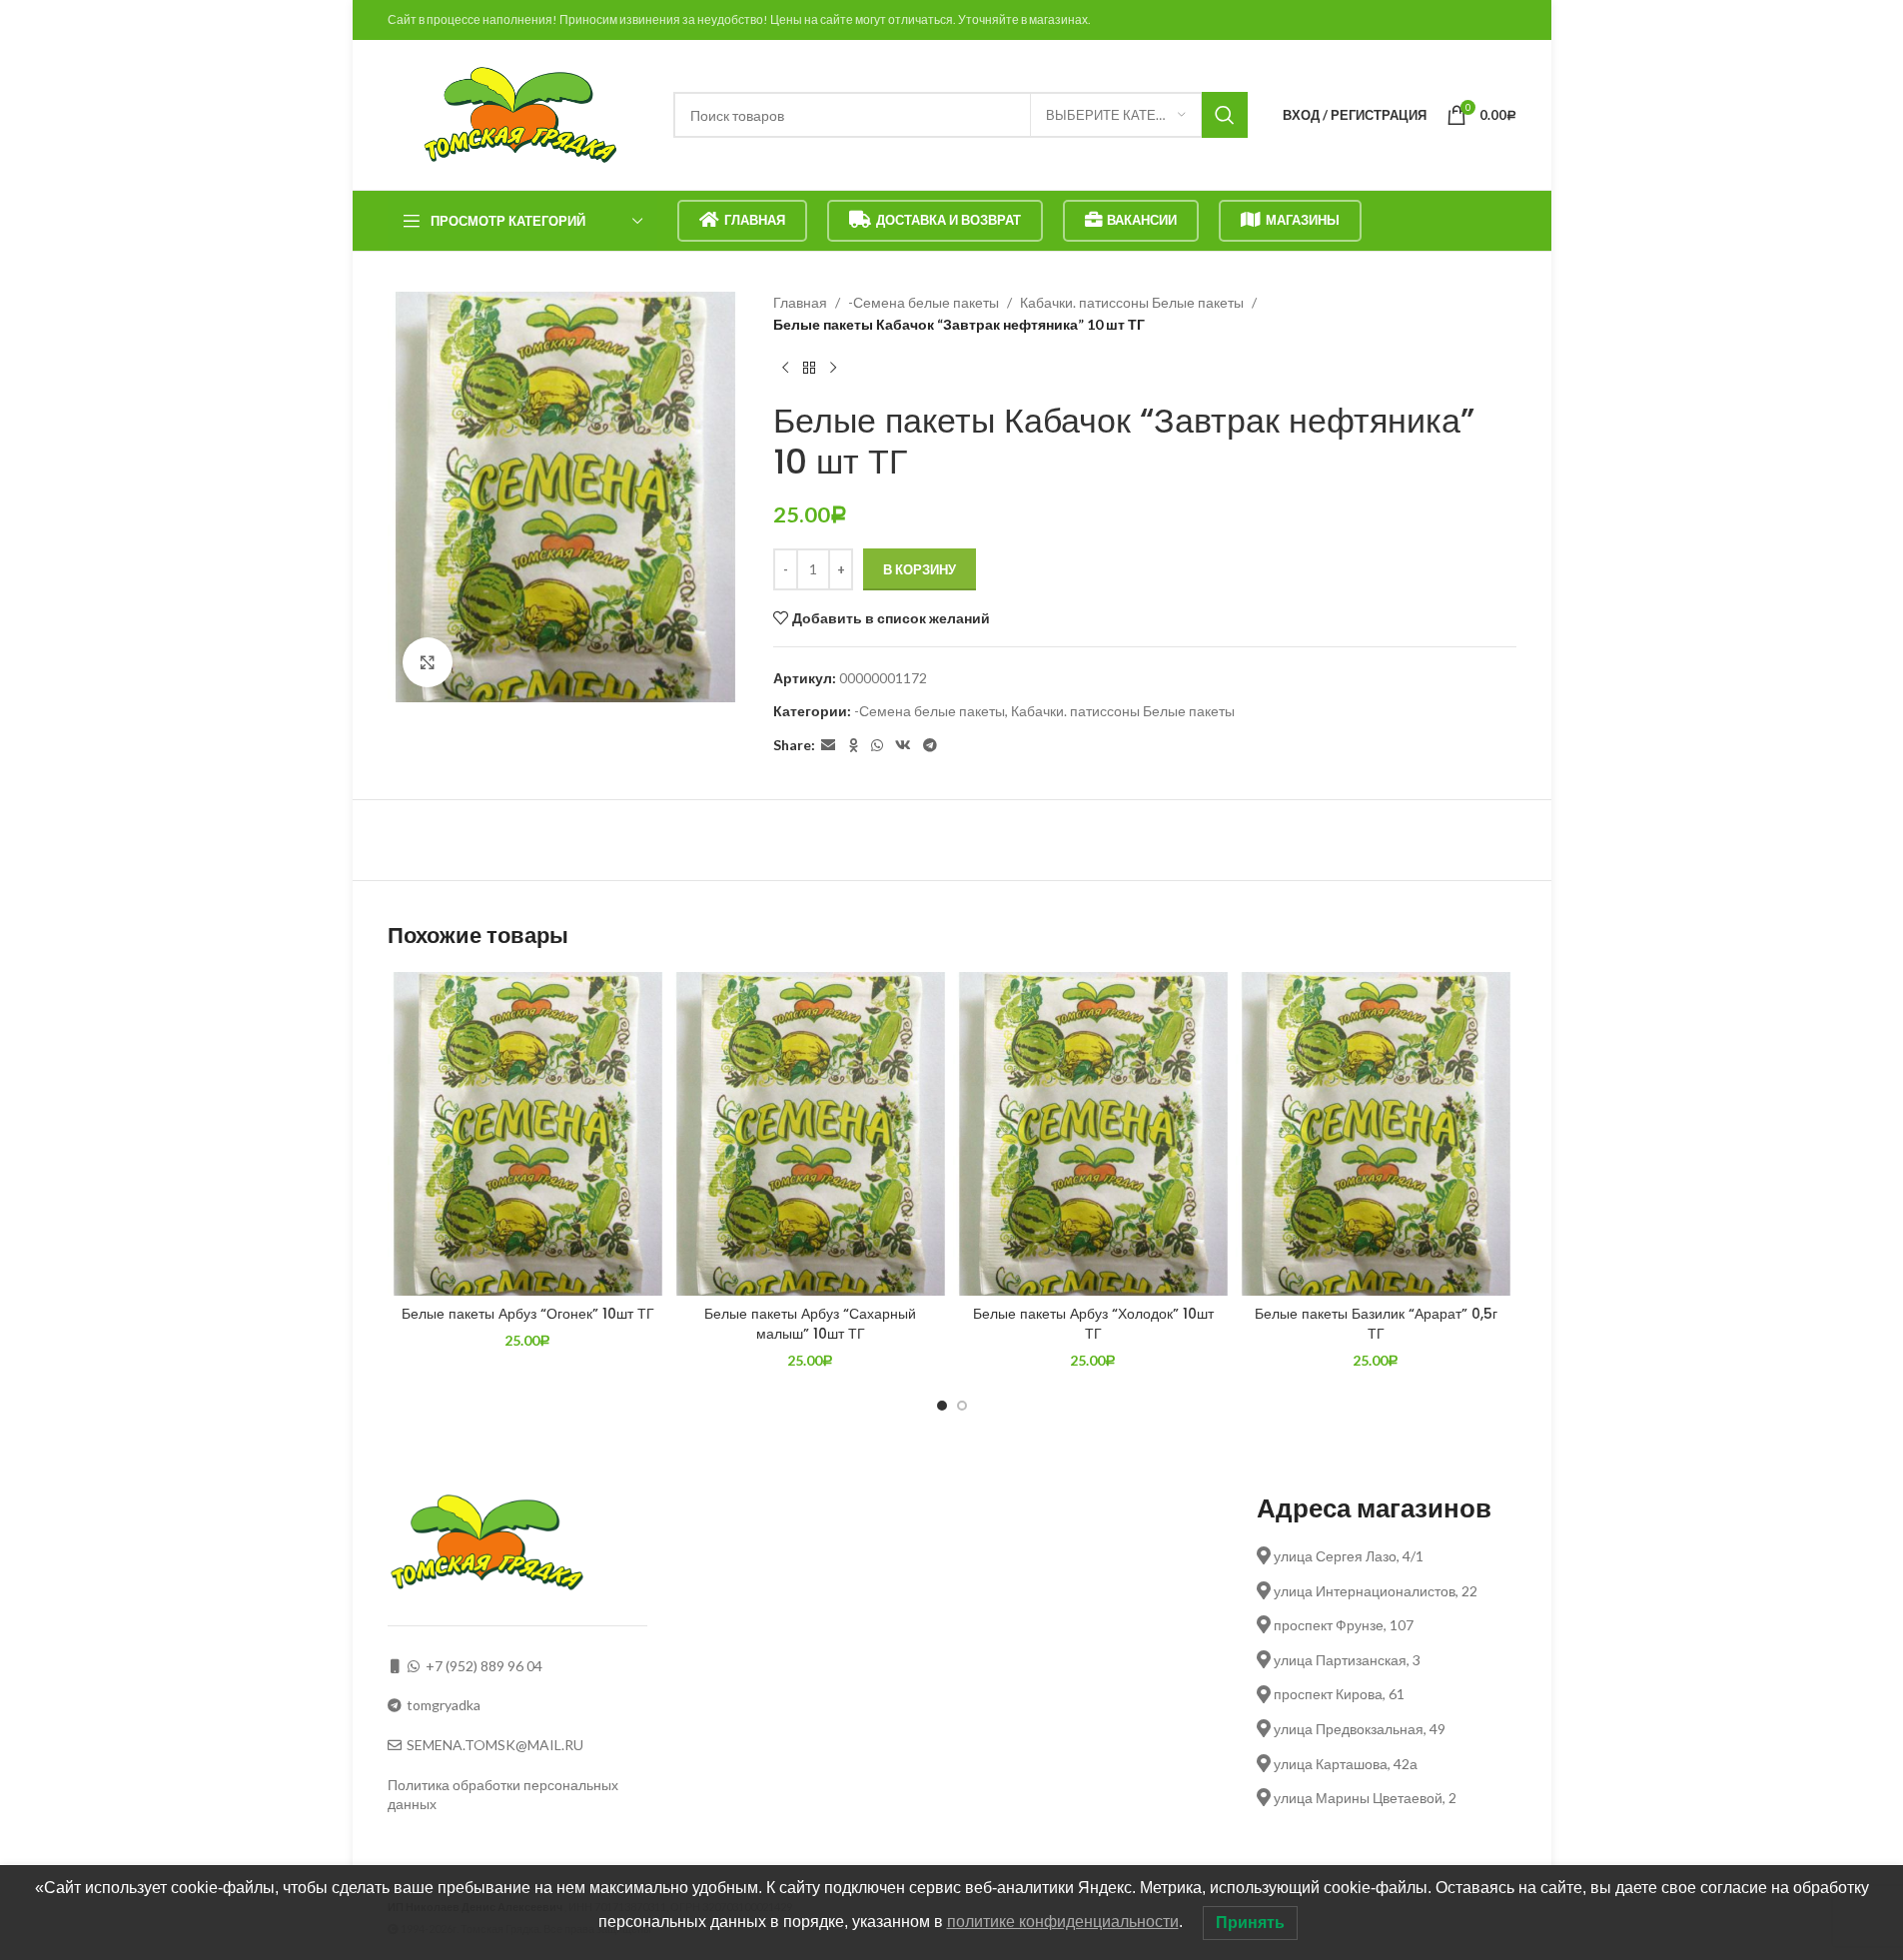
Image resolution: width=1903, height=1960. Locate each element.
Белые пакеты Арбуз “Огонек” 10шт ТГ (528, 1314)
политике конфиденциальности (1063, 1922)
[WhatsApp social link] (877, 746)
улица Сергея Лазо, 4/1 (1347, 1556)
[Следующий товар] (833, 369)
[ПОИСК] (1225, 115)
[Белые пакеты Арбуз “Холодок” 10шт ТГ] (1093, 1134)
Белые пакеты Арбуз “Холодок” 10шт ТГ (1093, 1324)
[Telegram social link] (930, 746)
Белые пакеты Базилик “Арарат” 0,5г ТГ (1376, 1324)
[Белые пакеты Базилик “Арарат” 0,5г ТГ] (1376, 1134)
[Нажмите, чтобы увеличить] (428, 662)
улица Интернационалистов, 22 (1374, 1591)
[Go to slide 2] (962, 1406)
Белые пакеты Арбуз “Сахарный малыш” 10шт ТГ (810, 1324)
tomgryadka (444, 1705)
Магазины (1303, 220)
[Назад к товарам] (809, 369)
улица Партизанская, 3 (1346, 1660)
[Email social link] (828, 746)
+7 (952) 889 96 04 (484, 1666)
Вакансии (1142, 220)
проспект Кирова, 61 (1338, 1694)
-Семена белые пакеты (924, 302)
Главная (755, 220)
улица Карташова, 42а (1344, 1764)
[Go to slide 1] (942, 1406)
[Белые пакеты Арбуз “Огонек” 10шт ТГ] (528, 1134)
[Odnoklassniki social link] (853, 746)
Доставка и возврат (949, 220)
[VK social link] (903, 746)
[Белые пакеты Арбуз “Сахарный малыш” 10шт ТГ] (811, 1134)
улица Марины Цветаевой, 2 (1364, 1798)
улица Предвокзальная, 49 (1358, 1729)
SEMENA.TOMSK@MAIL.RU (495, 1745)
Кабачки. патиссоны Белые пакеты (1132, 302)
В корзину (920, 569)
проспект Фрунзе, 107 (1342, 1625)
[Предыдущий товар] (785, 369)
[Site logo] (520, 113)
